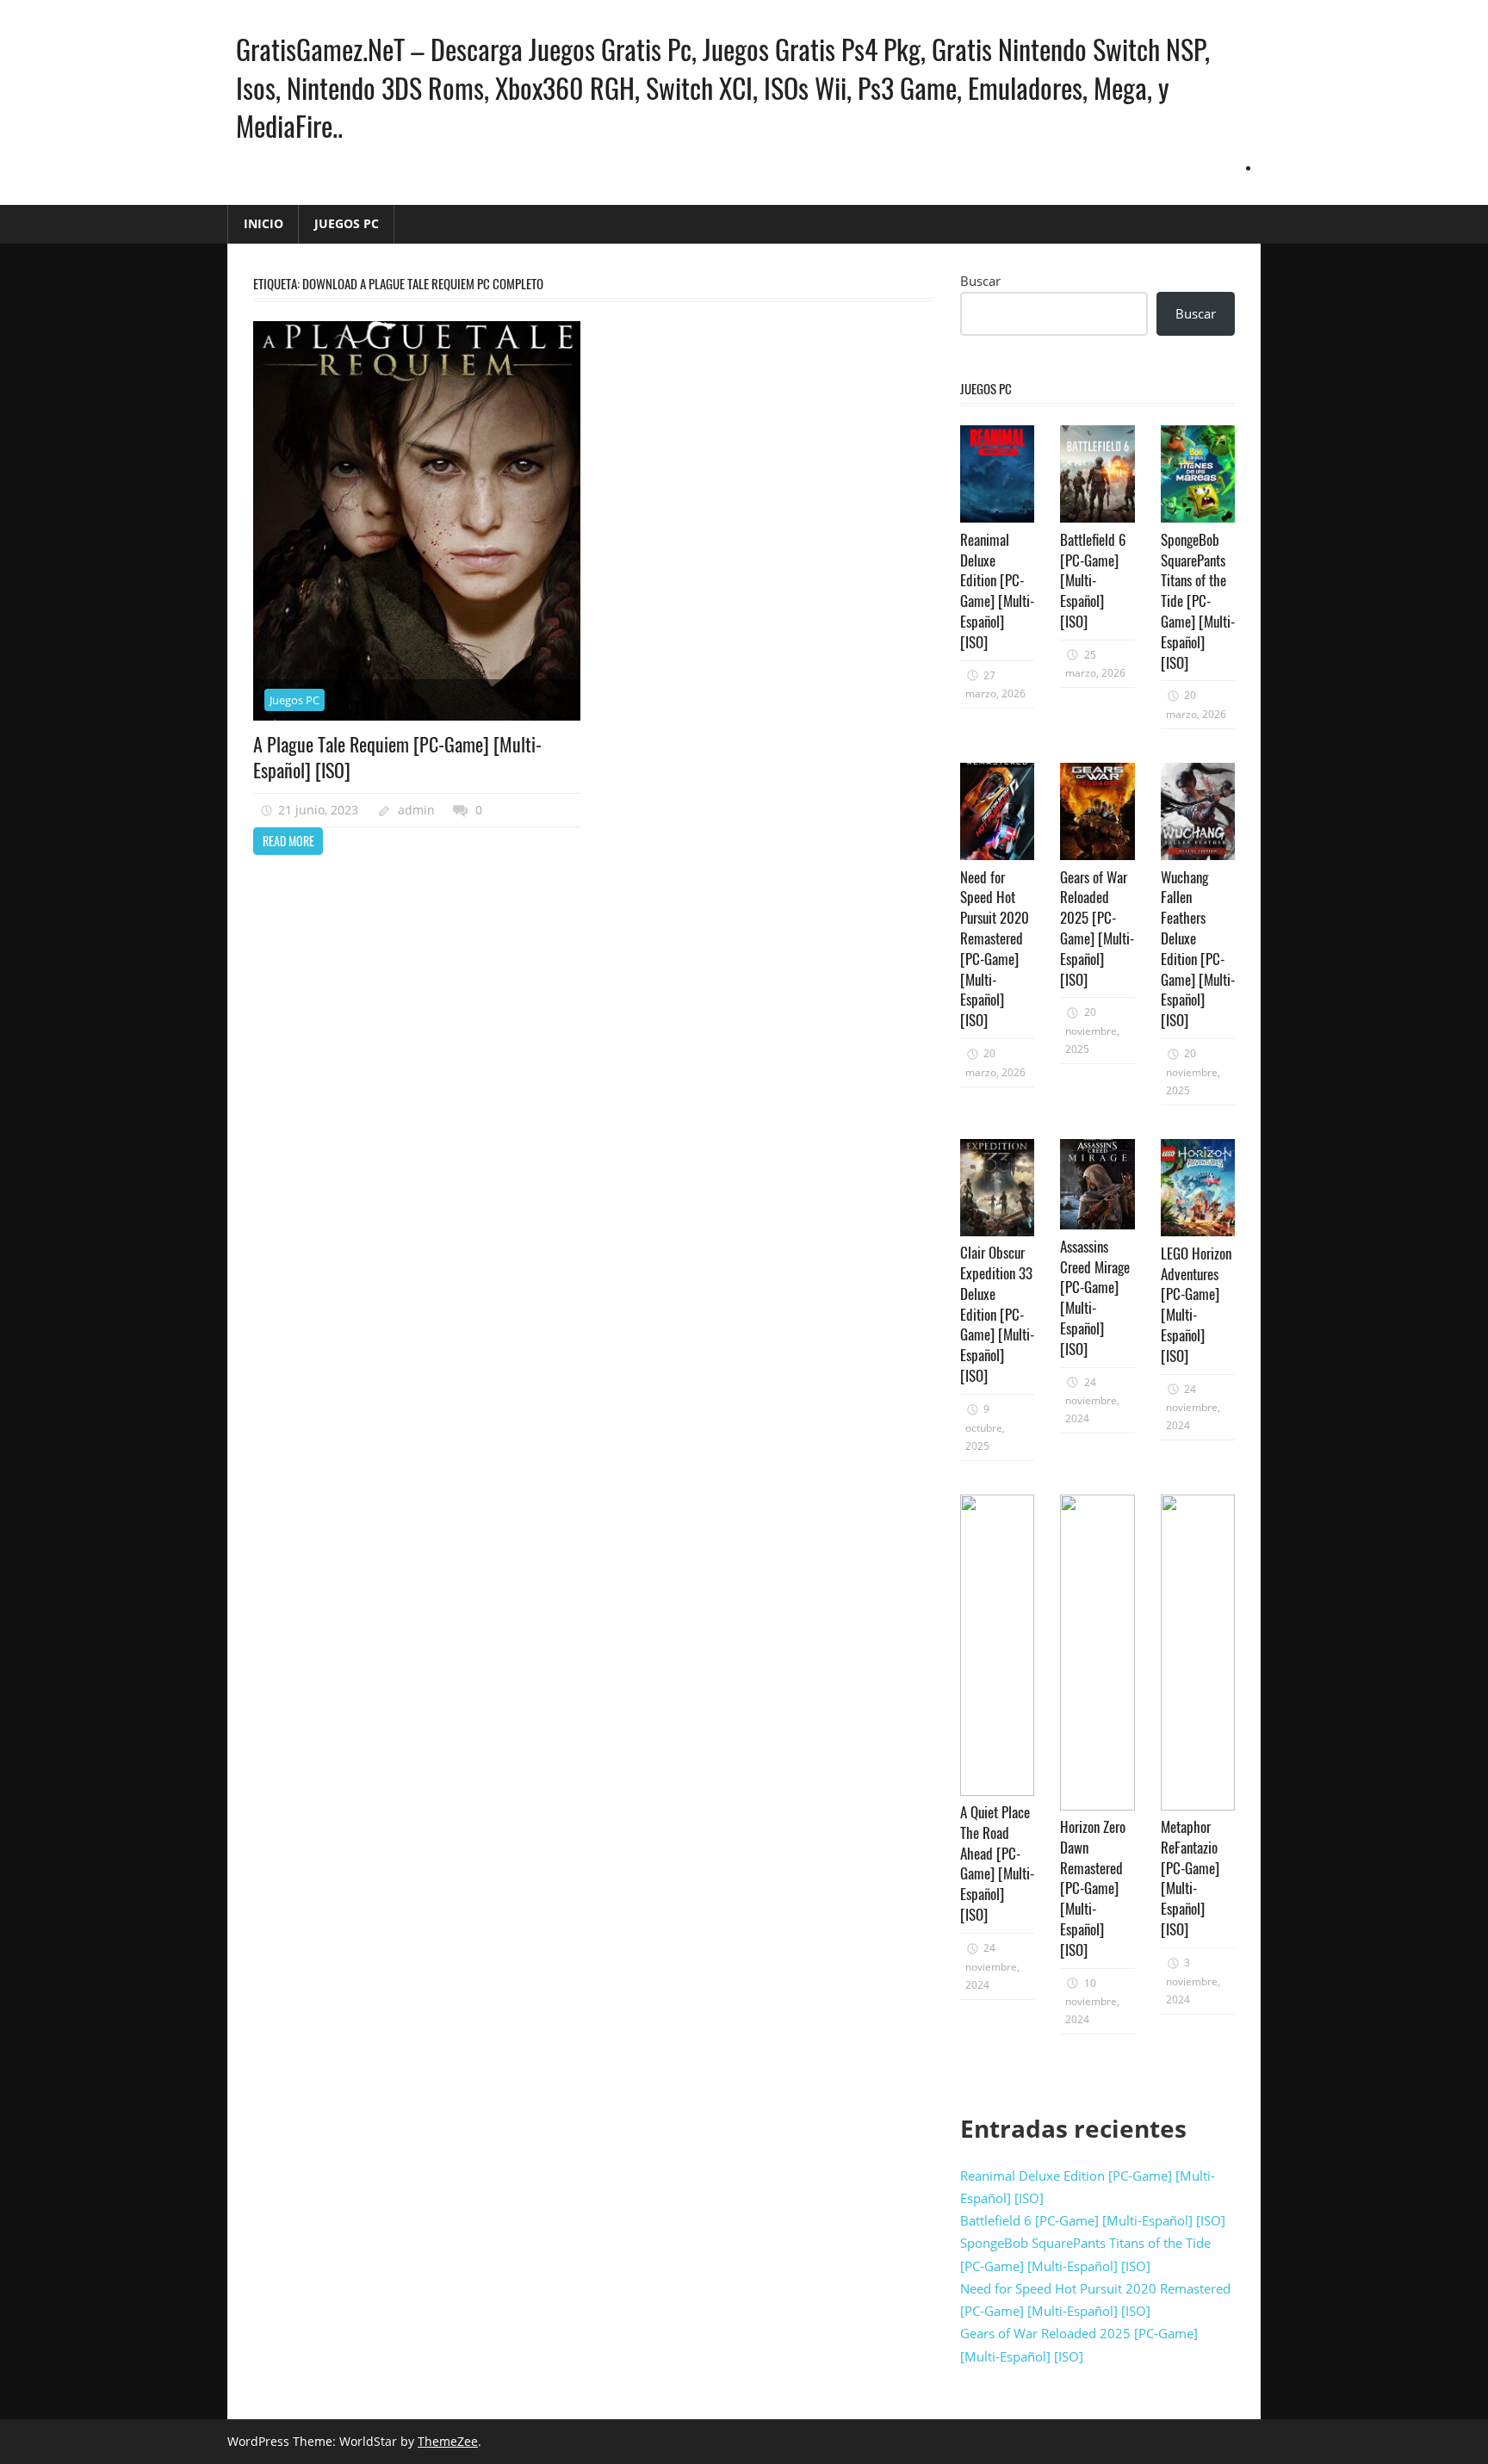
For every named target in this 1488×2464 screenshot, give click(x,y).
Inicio (263, 223)
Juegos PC (347, 223)
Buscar (980, 281)
